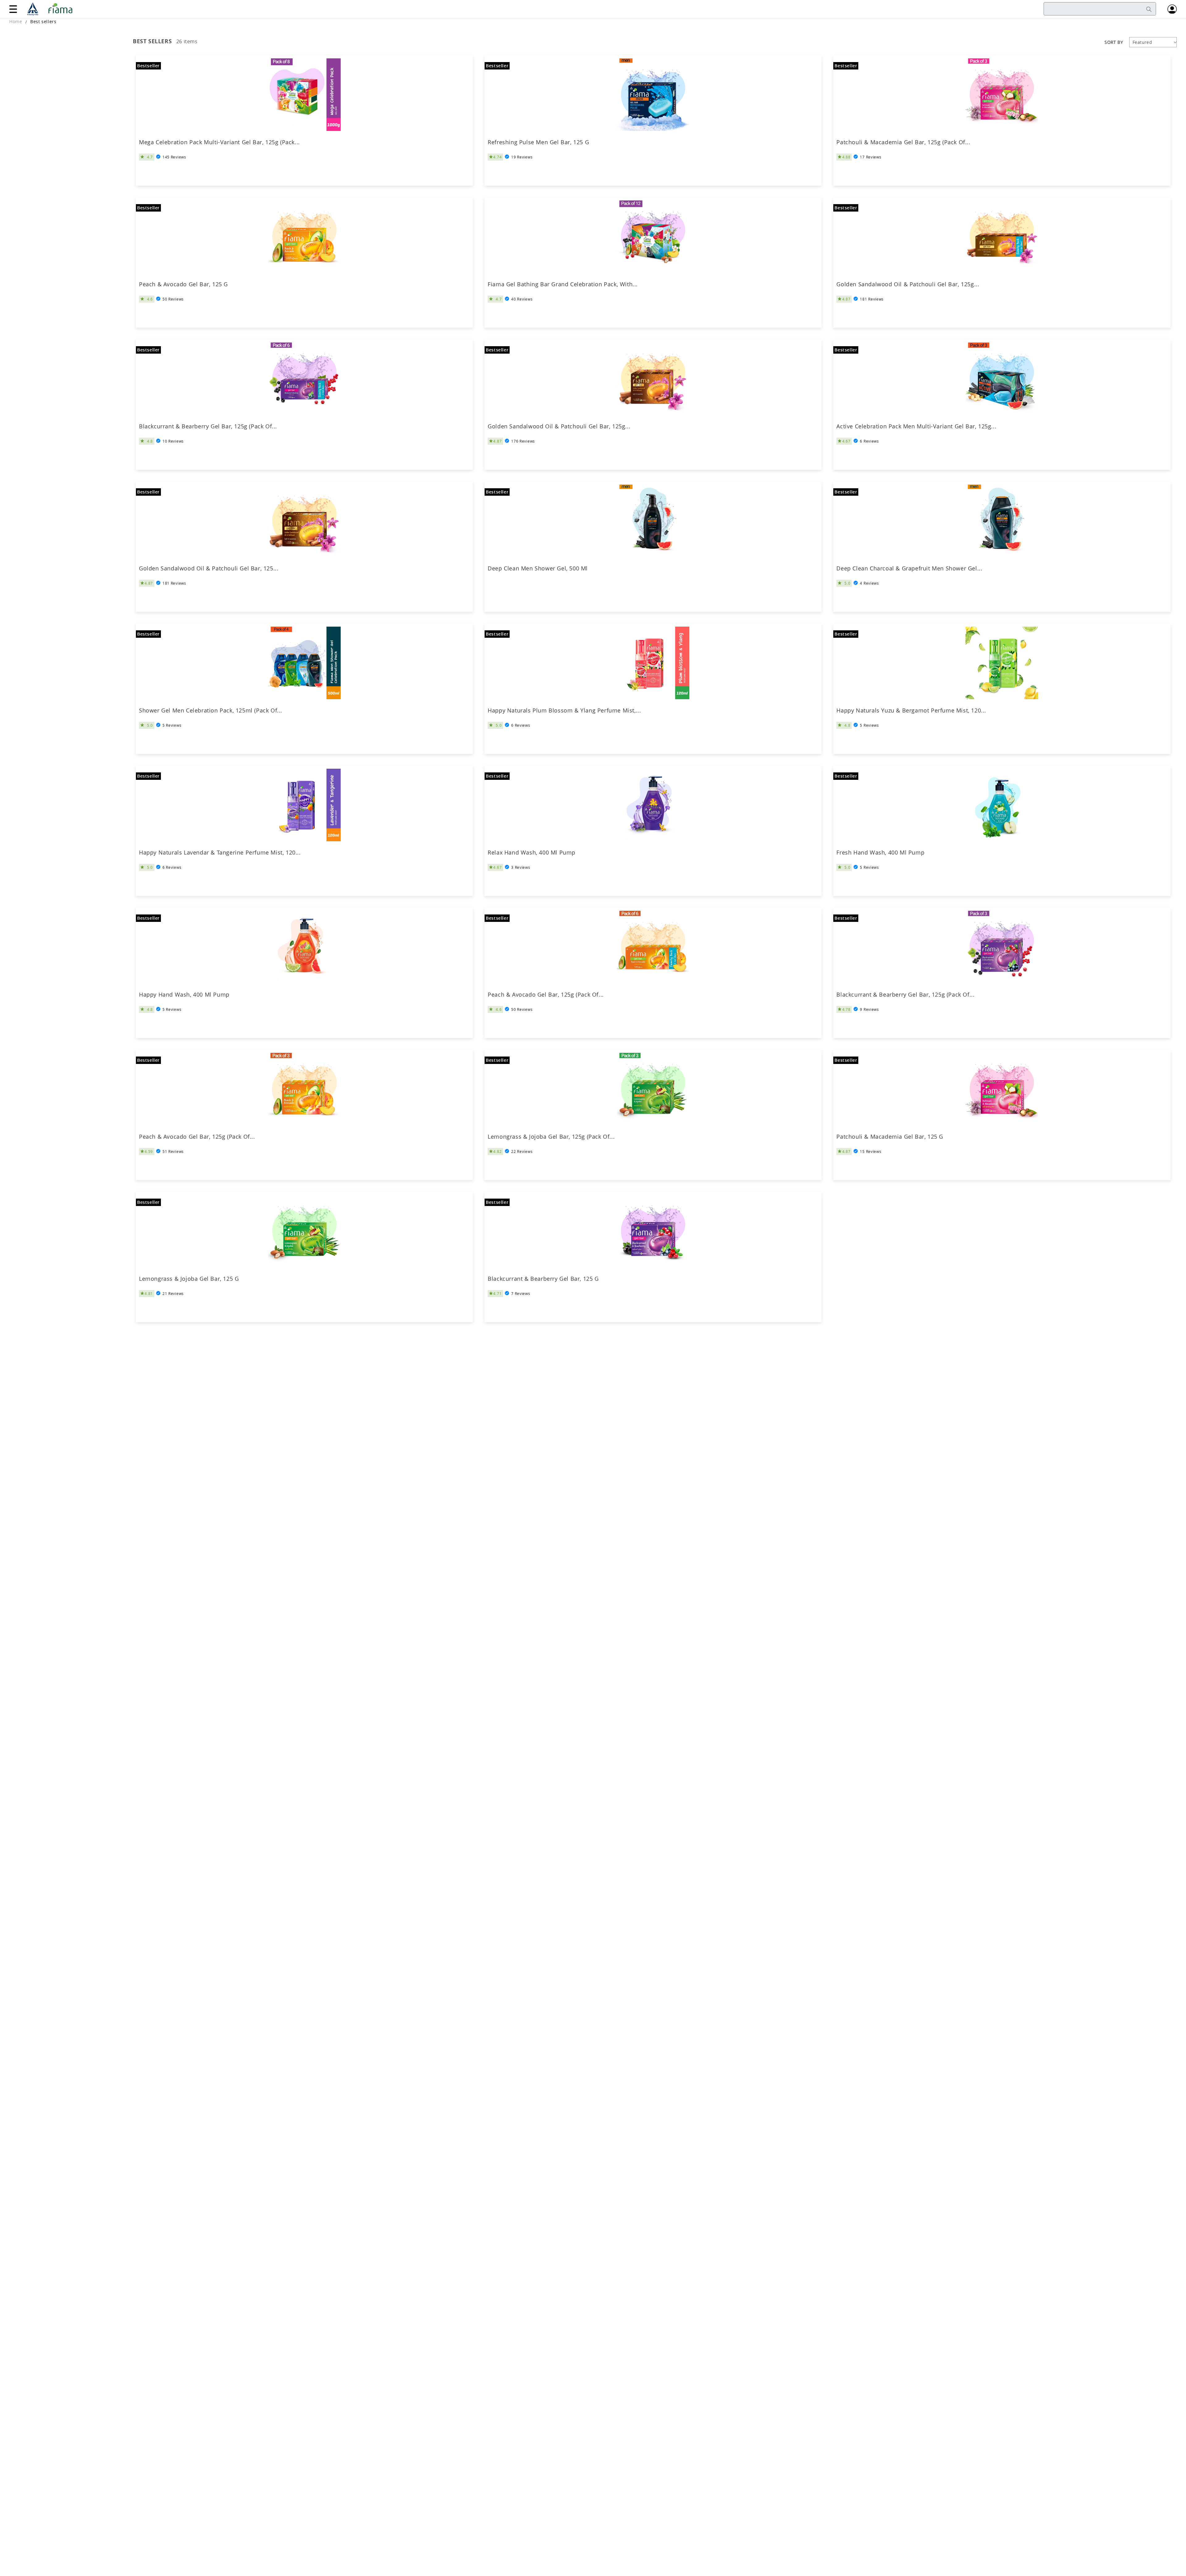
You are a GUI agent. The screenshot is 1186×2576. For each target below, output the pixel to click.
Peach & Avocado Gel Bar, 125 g (183, 284)
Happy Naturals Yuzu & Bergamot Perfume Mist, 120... (911, 710)
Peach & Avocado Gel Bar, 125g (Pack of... (546, 995)
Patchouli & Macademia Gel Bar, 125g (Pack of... (903, 142)
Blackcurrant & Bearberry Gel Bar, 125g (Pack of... (208, 426)
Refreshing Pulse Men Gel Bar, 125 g (538, 142)
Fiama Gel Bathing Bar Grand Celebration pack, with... (563, 284)
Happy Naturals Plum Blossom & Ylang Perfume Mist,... (564, 710)
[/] (52, 9)
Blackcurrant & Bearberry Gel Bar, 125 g (543, 1279)
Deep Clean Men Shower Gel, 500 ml (538, 568)
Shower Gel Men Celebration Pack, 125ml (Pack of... (211, 710)
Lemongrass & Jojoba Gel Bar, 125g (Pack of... (551, 1137)
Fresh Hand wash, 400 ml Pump (880, 853)
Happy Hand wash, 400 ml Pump (184, 995)
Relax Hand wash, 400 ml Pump (532, 853)
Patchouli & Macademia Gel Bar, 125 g (890, 1137)
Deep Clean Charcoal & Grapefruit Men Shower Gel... (909, 568)
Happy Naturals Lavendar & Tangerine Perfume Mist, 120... (220, 853)
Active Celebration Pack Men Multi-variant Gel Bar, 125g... (916, 426)
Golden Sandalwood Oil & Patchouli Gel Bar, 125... (209, 568)
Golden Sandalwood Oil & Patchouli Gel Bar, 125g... (908, 284)
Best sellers (43, 21)
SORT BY (1114, 42)
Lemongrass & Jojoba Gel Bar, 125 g (189, 1279)
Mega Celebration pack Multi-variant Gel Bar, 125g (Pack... (219, 142)
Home (16, 21)
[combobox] (1100, 9)
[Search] (1149, 9)
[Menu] (13, 9)
